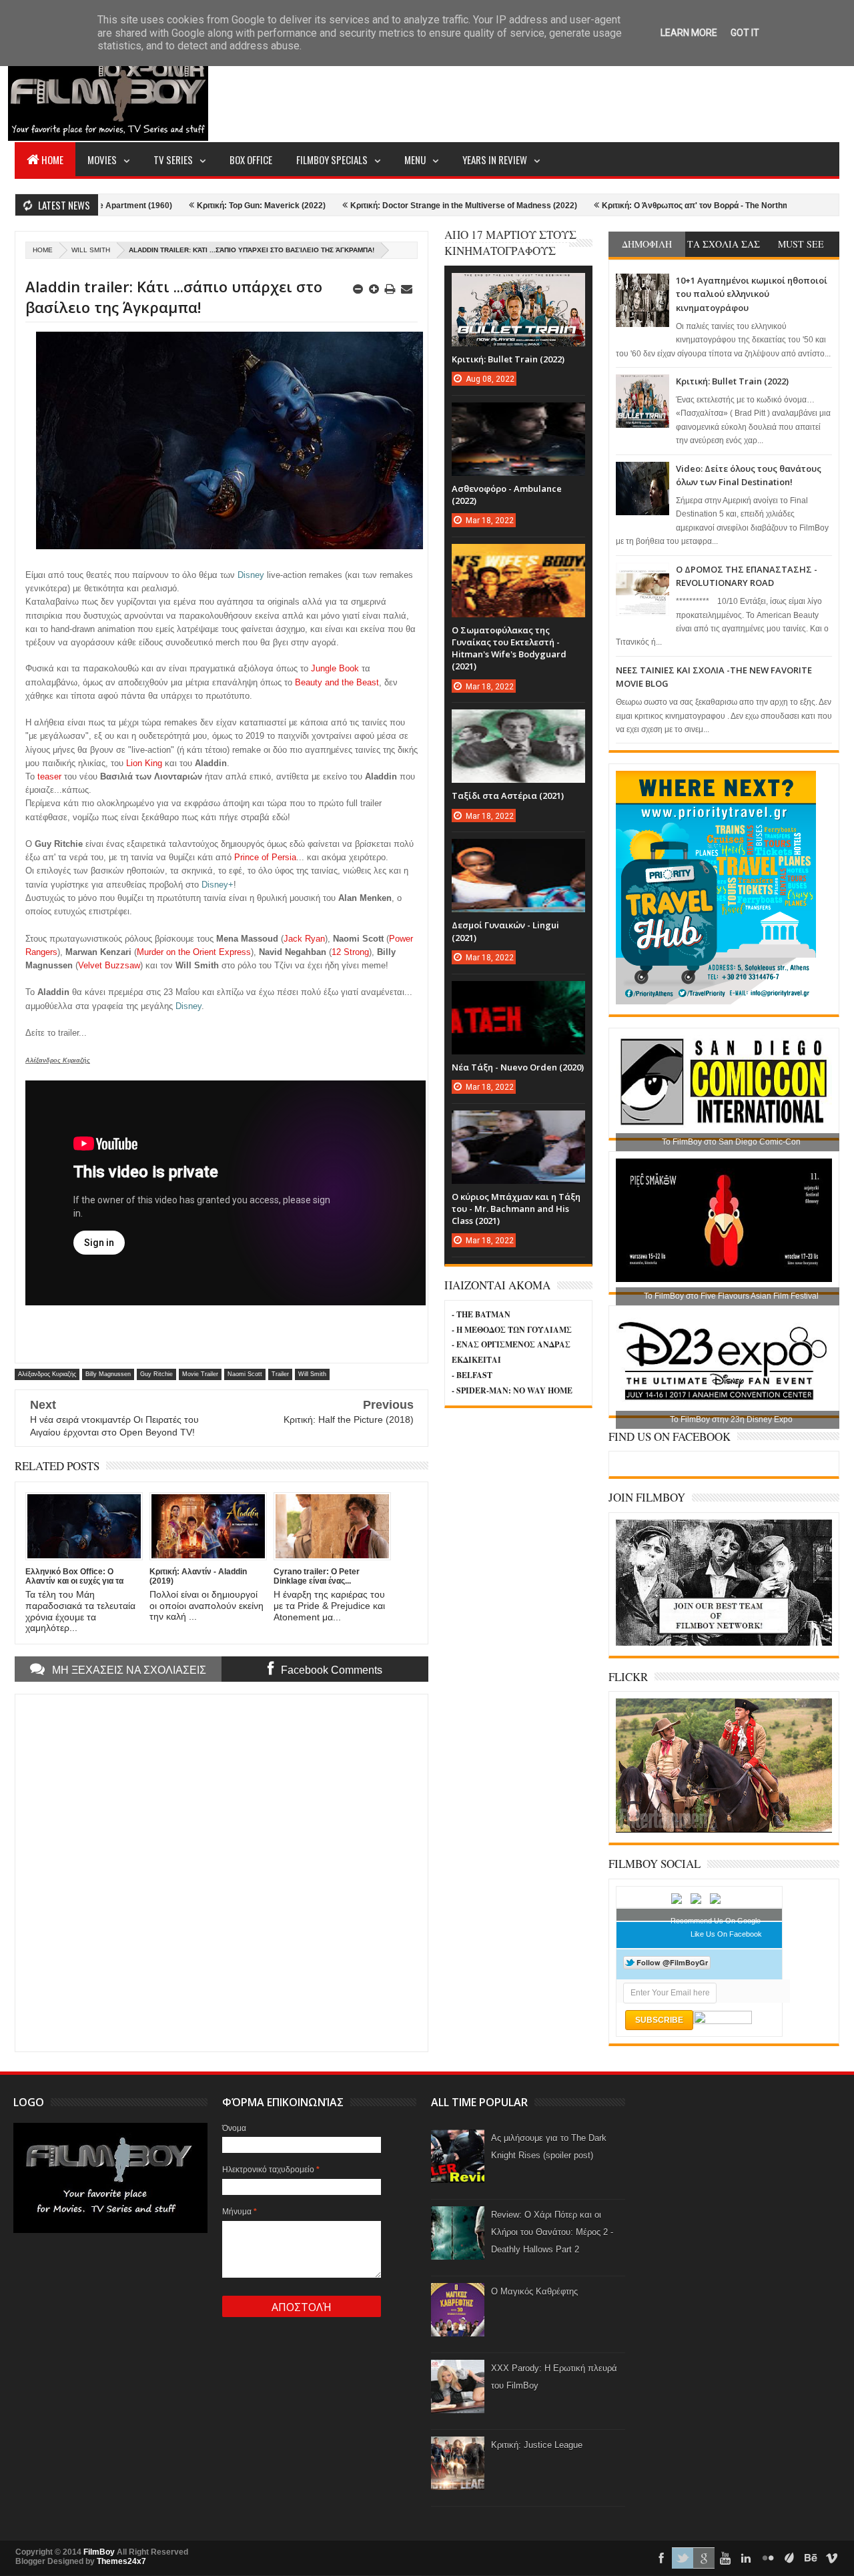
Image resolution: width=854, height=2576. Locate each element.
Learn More (689, 33)
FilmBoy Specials (332, 159)
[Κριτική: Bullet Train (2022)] (518, 286)
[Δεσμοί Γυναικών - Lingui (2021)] (518, 852)
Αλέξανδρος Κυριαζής (47, 1374)
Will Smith (91, 250)
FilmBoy (99, 2552)
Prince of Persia (265, 857)
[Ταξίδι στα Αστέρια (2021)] (518, 723)
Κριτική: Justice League (537, 2445)
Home (52, 159)
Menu (415, 159)
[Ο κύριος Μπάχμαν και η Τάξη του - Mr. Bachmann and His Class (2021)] (518, 1124)
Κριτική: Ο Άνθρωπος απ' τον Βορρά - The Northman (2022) (635, 206)
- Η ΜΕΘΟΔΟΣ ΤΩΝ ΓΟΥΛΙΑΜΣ (512, 1330)
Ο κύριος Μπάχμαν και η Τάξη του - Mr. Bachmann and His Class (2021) (516, 1209)
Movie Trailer (200, 1374)
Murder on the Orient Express (194, 952)
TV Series (173, 159)
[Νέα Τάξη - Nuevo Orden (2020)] (518, 994)
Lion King (144, 763)
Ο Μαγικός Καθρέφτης (534, 2291)
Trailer (280, 1374)
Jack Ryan (304, 939)
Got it (745, 33)
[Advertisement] (596, 91)
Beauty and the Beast (337, 682)
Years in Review (495, 159)
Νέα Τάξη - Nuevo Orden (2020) (518, 1067)
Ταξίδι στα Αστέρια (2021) (508, 795)
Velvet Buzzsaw (109, 965)
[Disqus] (222, 1871)
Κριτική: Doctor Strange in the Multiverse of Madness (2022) (386, 206)
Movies (102, 159)
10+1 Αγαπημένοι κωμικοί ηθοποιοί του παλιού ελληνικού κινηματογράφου (752, 294)
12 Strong (350, 952)
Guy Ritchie (156, 1374)
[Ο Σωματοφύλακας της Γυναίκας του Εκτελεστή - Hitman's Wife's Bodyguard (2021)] (518, 557)
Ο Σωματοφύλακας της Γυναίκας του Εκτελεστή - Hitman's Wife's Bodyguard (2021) (509, 648)
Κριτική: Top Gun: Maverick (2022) (183, 206)
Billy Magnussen (108, 1374)
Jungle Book (335, 668)
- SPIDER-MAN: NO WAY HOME (512, 1390)
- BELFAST (472, 1375)
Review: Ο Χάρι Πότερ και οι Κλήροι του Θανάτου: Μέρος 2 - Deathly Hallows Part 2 (552, 2232)
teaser (49, 776)
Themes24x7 (121, 2561)
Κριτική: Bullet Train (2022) (732, 381)
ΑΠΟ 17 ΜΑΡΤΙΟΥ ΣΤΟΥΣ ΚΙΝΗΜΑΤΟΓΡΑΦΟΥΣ (510, 243)
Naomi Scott (245, 1374)
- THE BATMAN (481, 1314)
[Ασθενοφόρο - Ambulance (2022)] (518, 416)
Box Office (251, 159)
